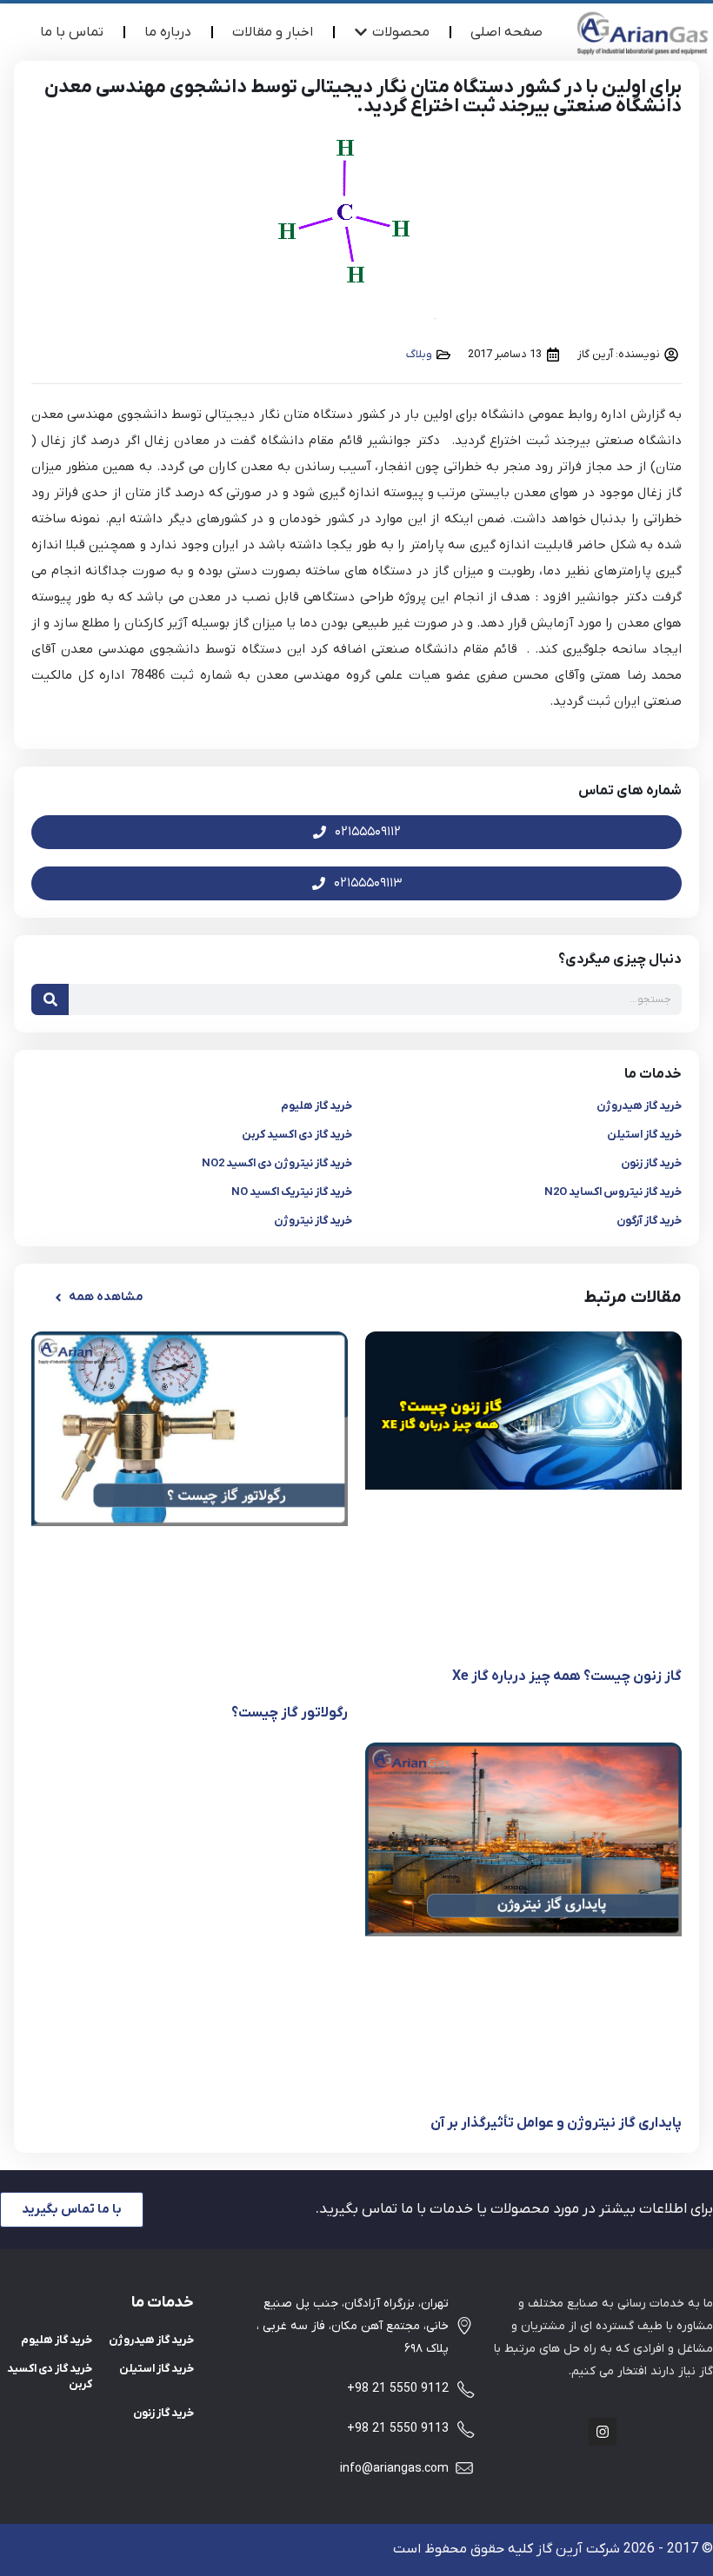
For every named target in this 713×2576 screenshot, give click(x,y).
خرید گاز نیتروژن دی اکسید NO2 (277, 1163)
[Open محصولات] (361, 32)
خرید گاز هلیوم (317, 1106)
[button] (98, 1298)
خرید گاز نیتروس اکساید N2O (613, 1192)
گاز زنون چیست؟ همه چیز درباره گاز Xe (567, 1676)
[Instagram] (603, 2432)
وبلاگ (419, 354)
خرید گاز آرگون (649, 1221)
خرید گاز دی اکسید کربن (297, 1135)
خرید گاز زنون (651, 1163)
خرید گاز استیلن (644, 1135)
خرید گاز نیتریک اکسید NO (292, 1192)
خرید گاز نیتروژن (313, 1221)
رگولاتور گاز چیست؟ (290, 1713)
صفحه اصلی (506, 32)
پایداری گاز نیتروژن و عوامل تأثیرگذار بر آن (556, 2123)
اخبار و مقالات (273, 32)
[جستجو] (50, 999)
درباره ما (168, 32)
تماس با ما (72, 32)
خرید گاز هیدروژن (639, 1106)
